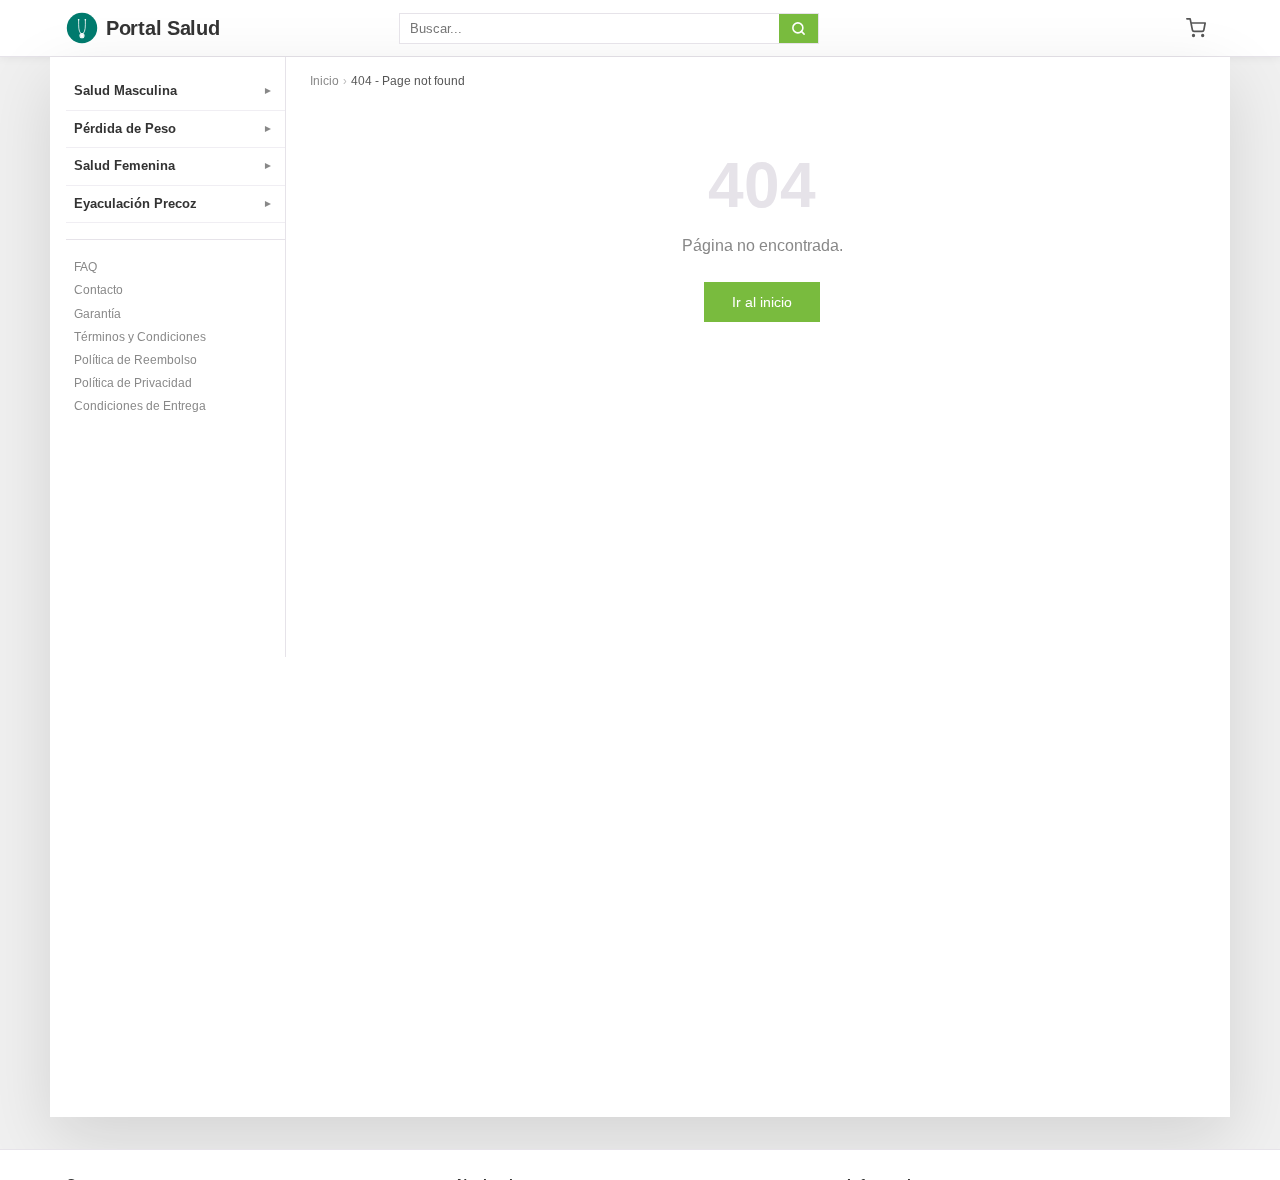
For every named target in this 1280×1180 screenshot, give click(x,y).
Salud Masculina (173, 90)
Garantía (97, 314)
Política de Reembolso (135, 360)
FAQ (85, 267)
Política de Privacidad (133, 383)
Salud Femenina (173, 165)
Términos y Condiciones (140, 337)
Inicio (324, 81)
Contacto (98, 290)
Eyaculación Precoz (173, 203)
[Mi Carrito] (1196, 28)
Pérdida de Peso (173, 128)
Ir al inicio (762, 302)
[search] (798, 28)
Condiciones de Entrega (140, 406)
